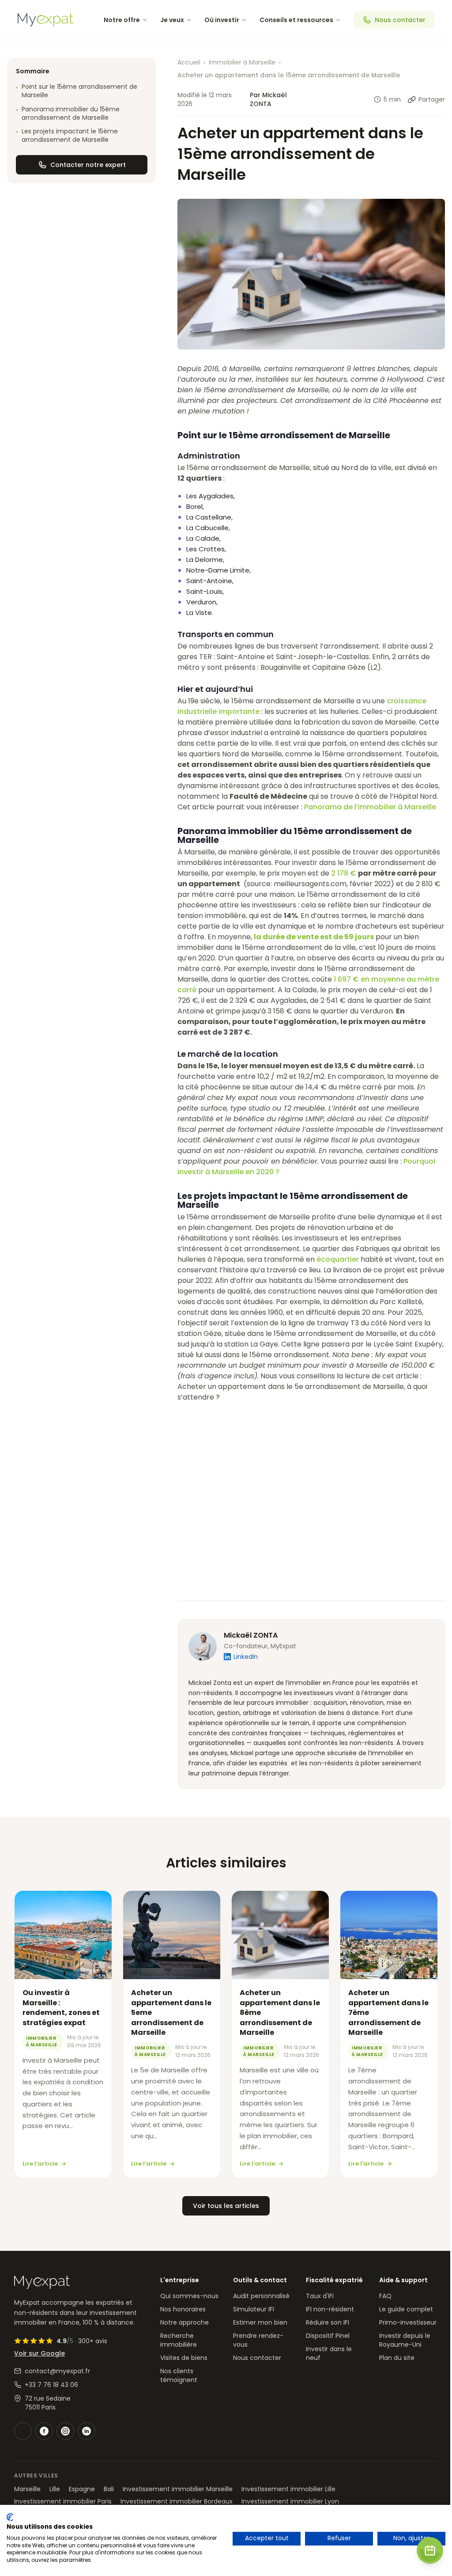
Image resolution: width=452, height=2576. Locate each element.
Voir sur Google (40, 2353)
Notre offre (122, 20)
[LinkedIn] (87, 2431)
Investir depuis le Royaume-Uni (405, 2340)
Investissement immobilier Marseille (178, 2489)
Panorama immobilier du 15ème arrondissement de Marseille (68, 114)
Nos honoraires (183, 2309)
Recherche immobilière (179, 2340)
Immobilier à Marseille (242, 62)
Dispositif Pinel (328, 2336)
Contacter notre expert (88, 165)
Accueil (189, 62)
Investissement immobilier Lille (288, 2489)
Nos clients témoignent (179, 2375)
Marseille (27, 2489)
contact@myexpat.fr (57, 2371)
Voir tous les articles (226, 2206)
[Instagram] (65, 2431)
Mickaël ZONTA (251, 1635)
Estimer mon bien (260, 2322)
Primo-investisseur (408, 2322)
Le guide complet (406, 2309)
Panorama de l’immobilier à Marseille (370, 807)
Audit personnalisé (261, 2296)
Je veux (172, 20)
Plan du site (397, 2358)
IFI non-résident (330, 2309)
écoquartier (338, 1259)
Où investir (222, 20)
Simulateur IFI (254, 2309)
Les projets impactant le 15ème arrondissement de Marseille (67, 136)
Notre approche (185, 2322)
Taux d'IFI (320, 2296)
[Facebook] (44, 2431)
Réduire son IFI (328, 2322)
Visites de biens (184, 2358)
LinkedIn (246, 1657)
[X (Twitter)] (23, 2431)
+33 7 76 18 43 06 (51, 2385)
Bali (109, 2489)
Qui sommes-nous (189, 2296)
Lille (55, 2489)
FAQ (385, 2296)
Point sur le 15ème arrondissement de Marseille (77, 91)
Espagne (82, 2489)
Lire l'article (40, 2164)
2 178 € (345, 873)
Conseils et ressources (296, 20)
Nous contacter (400, 20)
